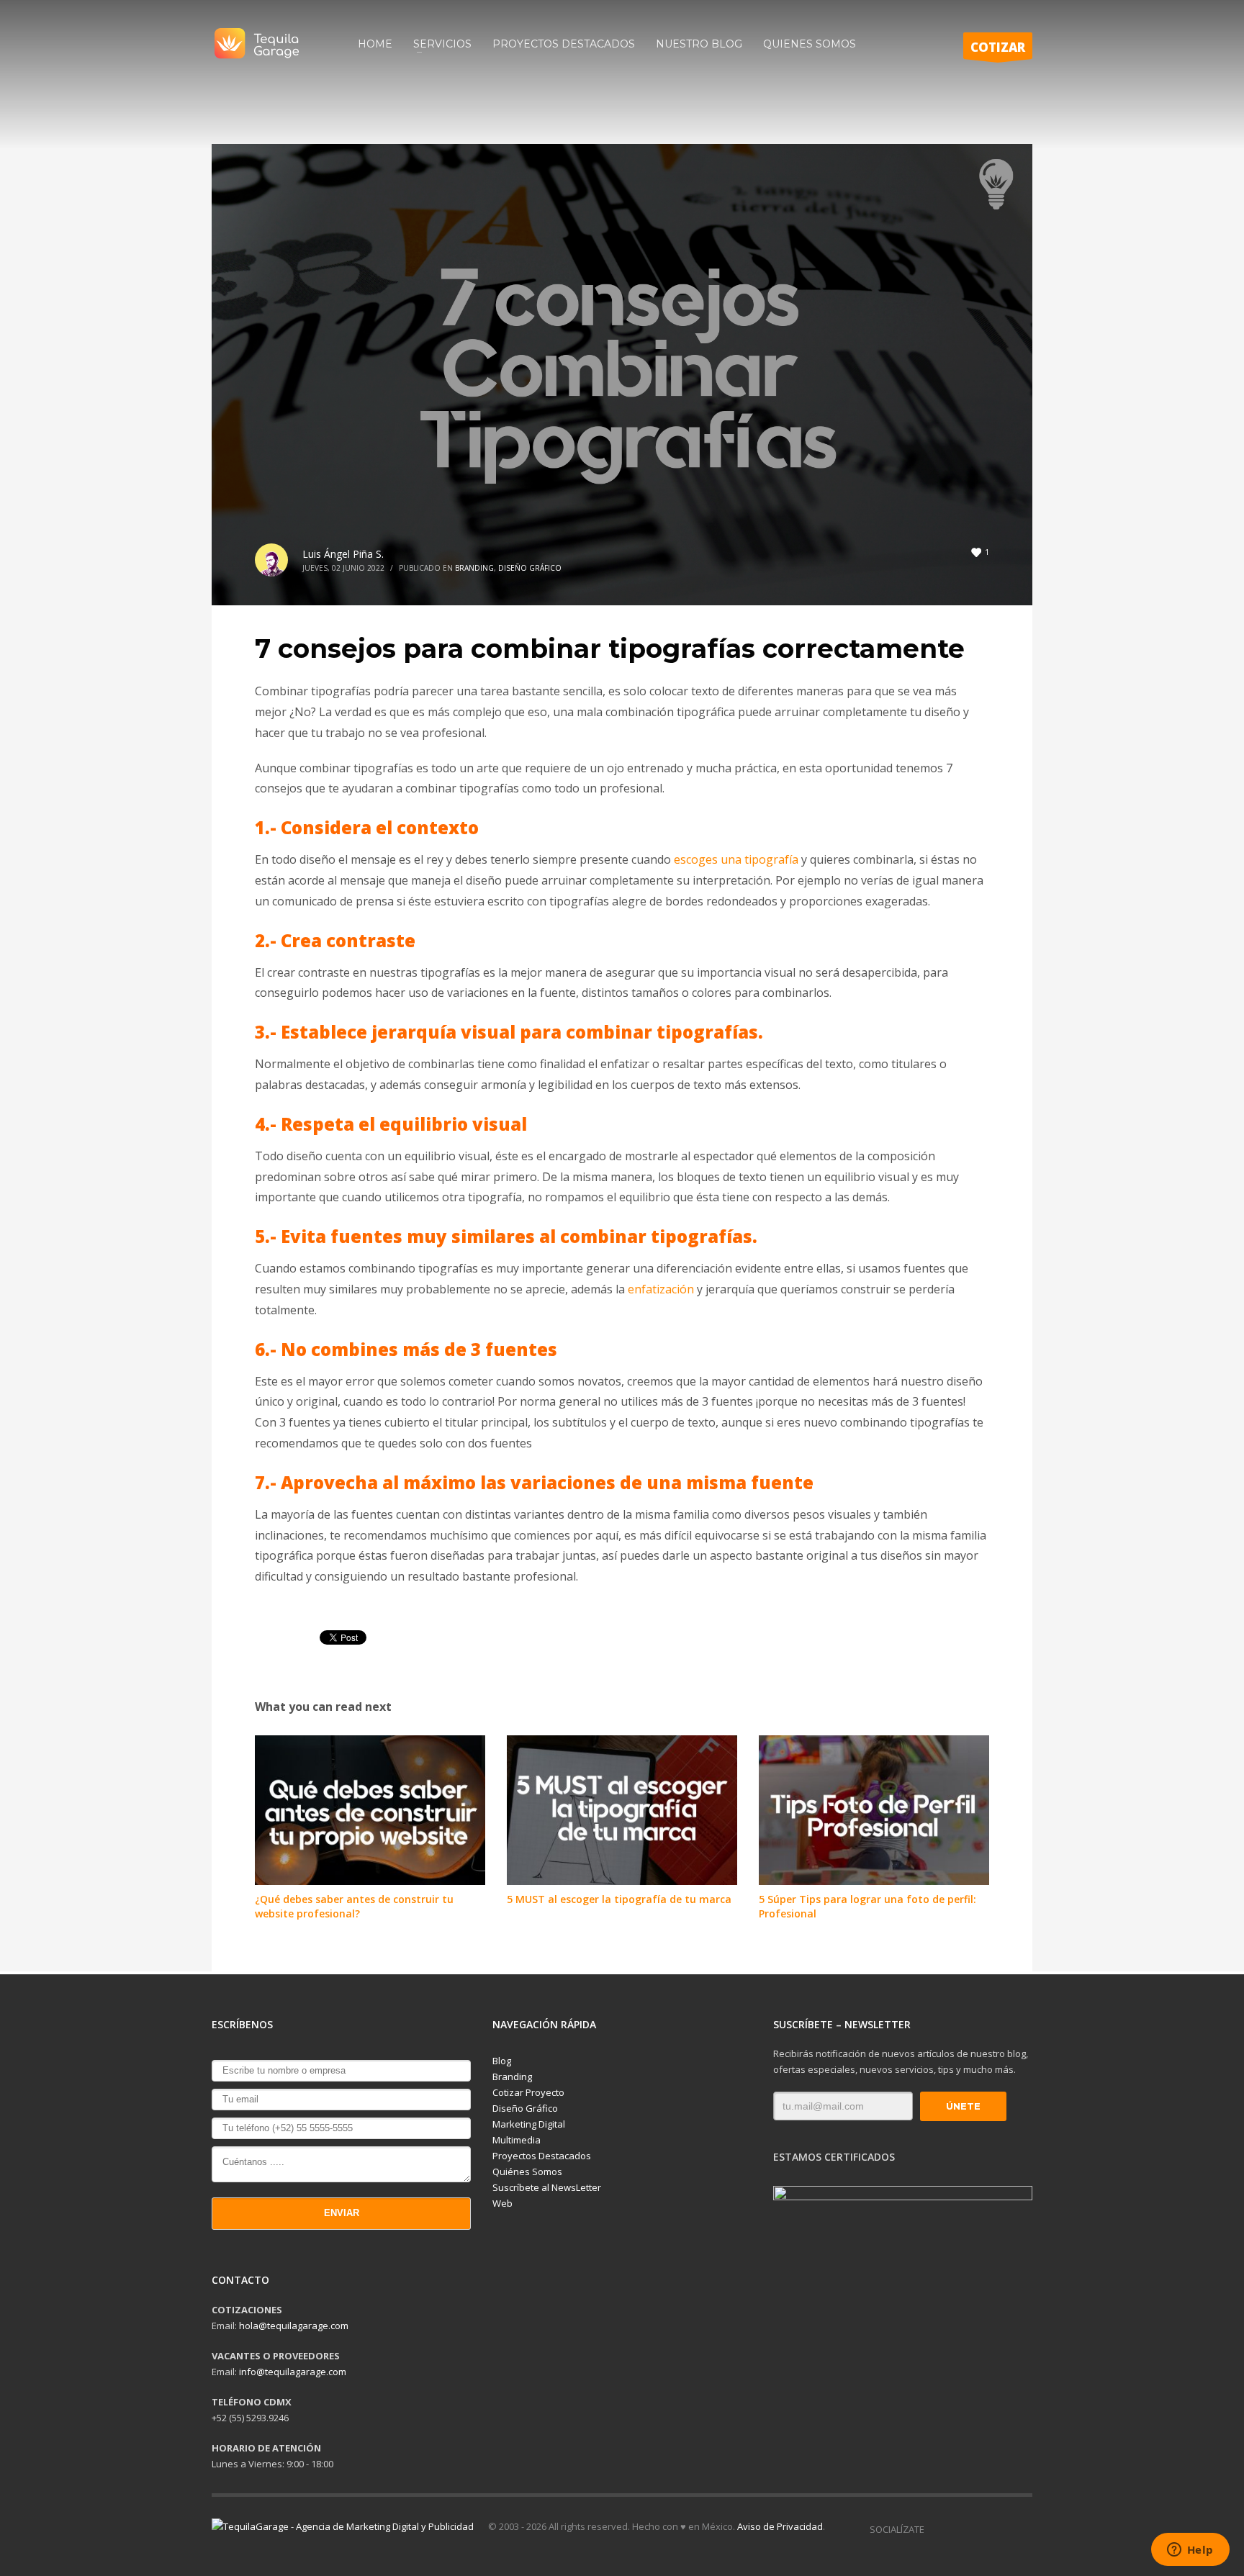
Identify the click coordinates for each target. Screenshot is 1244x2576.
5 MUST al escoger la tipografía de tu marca (619, 1899)
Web (502, 2203)
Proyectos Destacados (542, 2156)
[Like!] (935, 2529)
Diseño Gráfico (530, 568)
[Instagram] (978, 2529)
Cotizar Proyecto (528, 2092)
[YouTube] (1000, 2529)
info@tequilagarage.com (293, 2372)
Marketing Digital (529, 2124)
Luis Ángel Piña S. (343, 554)
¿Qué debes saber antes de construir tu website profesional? (354, 1906)
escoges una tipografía (736, 859)
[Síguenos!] (957, 2529)
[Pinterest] (1022, 2529)
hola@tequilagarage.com (294, 2326)
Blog (502, 2061)
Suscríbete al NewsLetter (547, 2187)
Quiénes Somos (527, 2171)
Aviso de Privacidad (780, 2526)
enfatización (661, 1289)
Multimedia (517, 2140)
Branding (474, 568)
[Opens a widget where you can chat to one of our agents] (1190, 2551)
